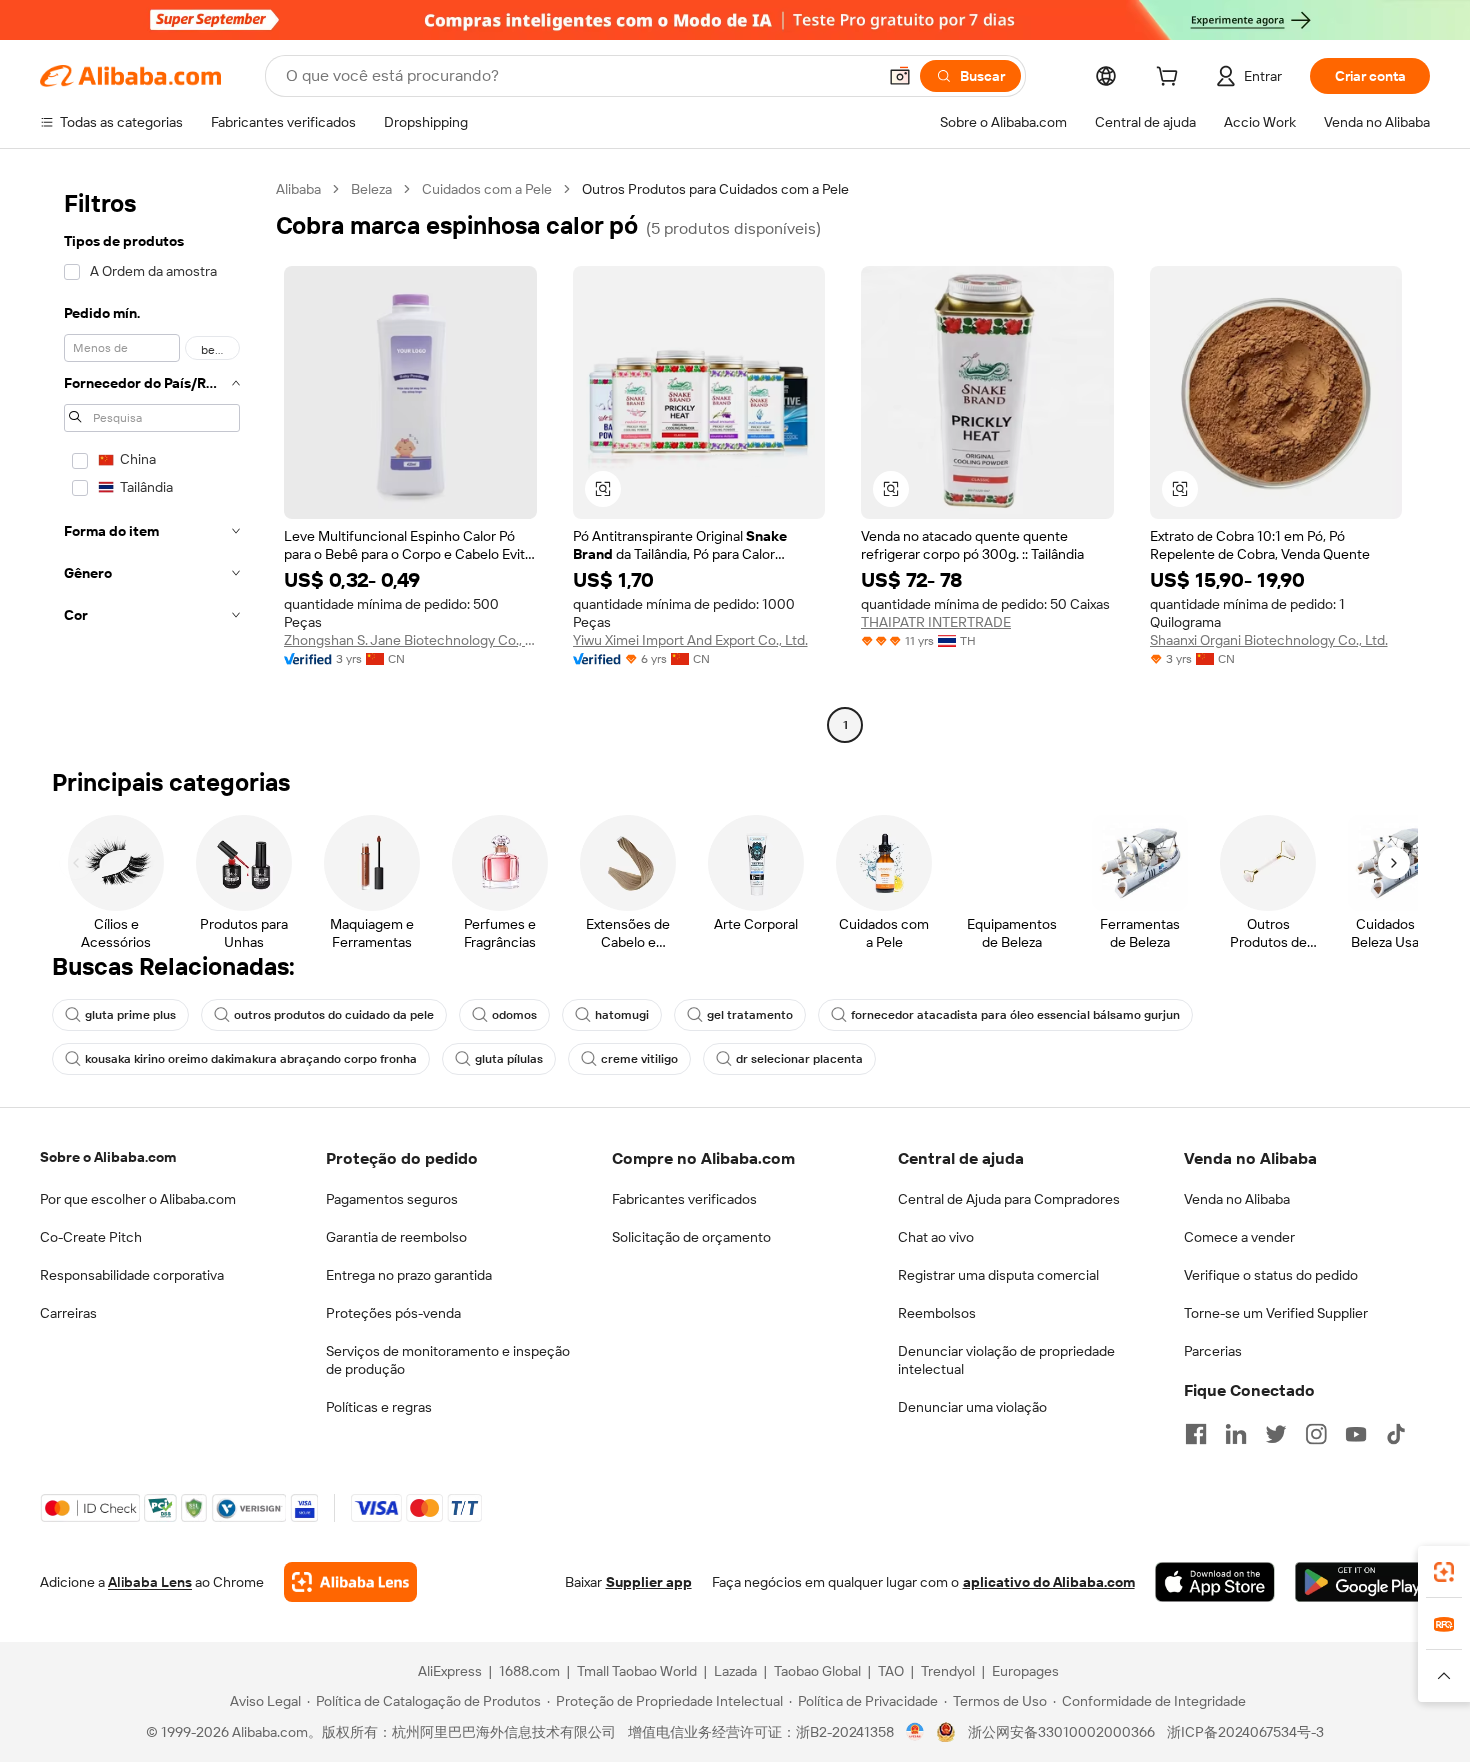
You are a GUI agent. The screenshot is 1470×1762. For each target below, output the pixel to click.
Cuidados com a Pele (487, 189)
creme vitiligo (639, 1059)
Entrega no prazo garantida (409, 1275)
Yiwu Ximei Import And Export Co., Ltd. (690, 640)
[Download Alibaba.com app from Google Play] (1362, 1582)
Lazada (735, 1671)
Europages (1025, 1671)
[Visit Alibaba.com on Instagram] (1316, 1434)
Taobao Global (817, 1671)
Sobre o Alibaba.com (108, 1157)
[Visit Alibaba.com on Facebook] (1196, 1434)
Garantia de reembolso (396, 1237)
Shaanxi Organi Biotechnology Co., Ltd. (1269, 640)
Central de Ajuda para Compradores (1009, 1199)
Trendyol (948, 1671)
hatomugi (622, 1015)
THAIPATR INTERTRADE (936, 622)
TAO (891, 1671)
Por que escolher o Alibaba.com (138, 1199)
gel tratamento (750, 1015)
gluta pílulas (509, 1059)
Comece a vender (1239, 1237)
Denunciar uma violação (972, 1407)
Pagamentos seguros (392, 1199)
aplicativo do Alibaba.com (1049, 1582)
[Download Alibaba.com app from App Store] (1215, 1582)
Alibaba (298, 189)
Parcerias (1213, 1351)
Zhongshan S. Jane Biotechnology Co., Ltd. (410, 640)
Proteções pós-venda (393, 1313)
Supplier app (649, 1582)
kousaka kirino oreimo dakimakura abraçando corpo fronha (251, 1059)
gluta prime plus (130, 1015)
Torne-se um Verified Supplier (1276, 1313)
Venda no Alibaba (1237, 1199)
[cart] (1171, 79)
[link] (1444, 1572)
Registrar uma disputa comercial (998, 1275)
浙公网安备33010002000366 (1061, 1732)
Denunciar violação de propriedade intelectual (1006, 1360)
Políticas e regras (379, 1407)
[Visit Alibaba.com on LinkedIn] (1236, 1434)
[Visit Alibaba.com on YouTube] (1356, 1434)
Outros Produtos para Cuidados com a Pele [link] (715, 189)
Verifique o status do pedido (1271, 1275)
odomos (514, 1015)
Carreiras (68, 1313)
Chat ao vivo (936, 1237)
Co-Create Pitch (91, 1237)
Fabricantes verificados (684, 1199)
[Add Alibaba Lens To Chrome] (350, 1582)
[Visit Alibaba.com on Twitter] (1276, 1434)
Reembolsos (937, 1313)
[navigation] (152, 459)
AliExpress (450, 1671)
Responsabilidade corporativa (132, 1275)
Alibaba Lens (150, 1582)
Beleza (371, 189)
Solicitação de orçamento (691, 1237)
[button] (900, 76)
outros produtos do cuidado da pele (334, 1015)
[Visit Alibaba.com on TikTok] (1396, 1434)
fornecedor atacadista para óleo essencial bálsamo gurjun (1015, 1015)
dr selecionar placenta (799, 1059)
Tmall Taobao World (637, 1671)
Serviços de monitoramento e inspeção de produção (448, 1360)
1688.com (529, 1671)
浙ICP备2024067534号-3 (1245, 1732)
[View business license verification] (915, 1732)
